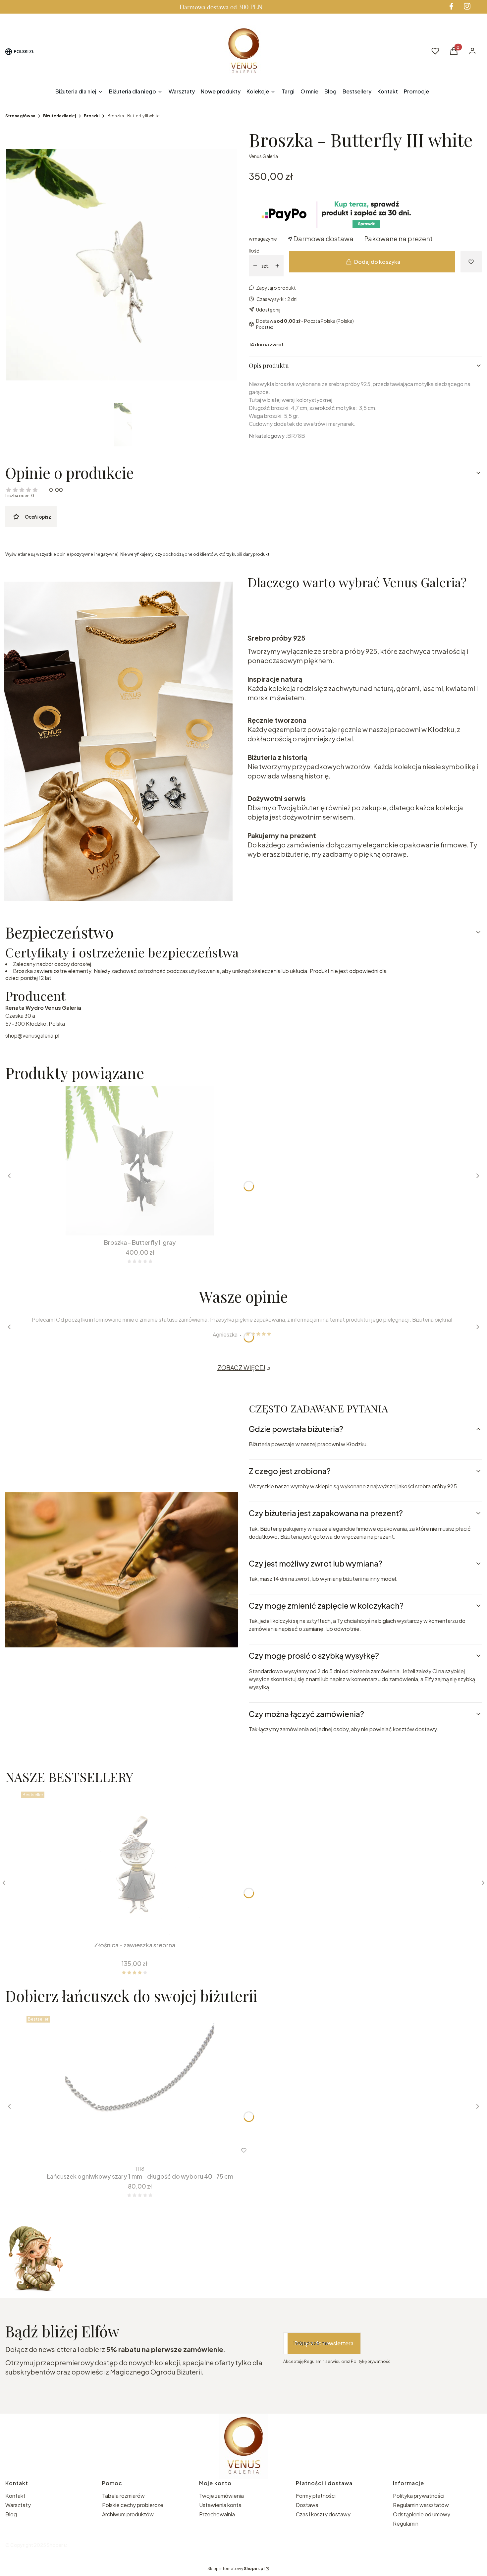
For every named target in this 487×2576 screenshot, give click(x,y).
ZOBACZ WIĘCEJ (241, 1368)
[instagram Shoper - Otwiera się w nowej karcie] (467, 6)
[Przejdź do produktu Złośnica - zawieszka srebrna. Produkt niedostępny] (135, 1863)
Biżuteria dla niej (59, 116)
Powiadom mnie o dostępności (62, 1926)
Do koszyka (135, 1224)
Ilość (254, 251)
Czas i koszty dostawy (323, 2514)
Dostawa (307, 2505)
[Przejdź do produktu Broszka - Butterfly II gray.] (140, 1161)
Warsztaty (18, 2505)
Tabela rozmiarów (123, 2496)
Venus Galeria (263, 156)
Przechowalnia (217, 2514)
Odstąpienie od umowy (422, 2514)
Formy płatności (316, 2496)
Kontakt (15, 2496)
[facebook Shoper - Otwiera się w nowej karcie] (451, 6)
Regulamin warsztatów (421, 2505)
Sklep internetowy (236, 2569)
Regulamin (406, 2523)
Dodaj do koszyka (377, 262)
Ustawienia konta (220, 2505)
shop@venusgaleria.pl (32, 1035)
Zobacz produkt (131, 2150)
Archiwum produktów (128, 2514)
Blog (11, 2514)
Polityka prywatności (419, 2496)
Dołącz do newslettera (324, 2343)
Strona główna (20, 116)
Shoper (55, 2545)
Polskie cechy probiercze (133, 2505)
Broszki (92, 116)
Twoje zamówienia (221, 2496)
